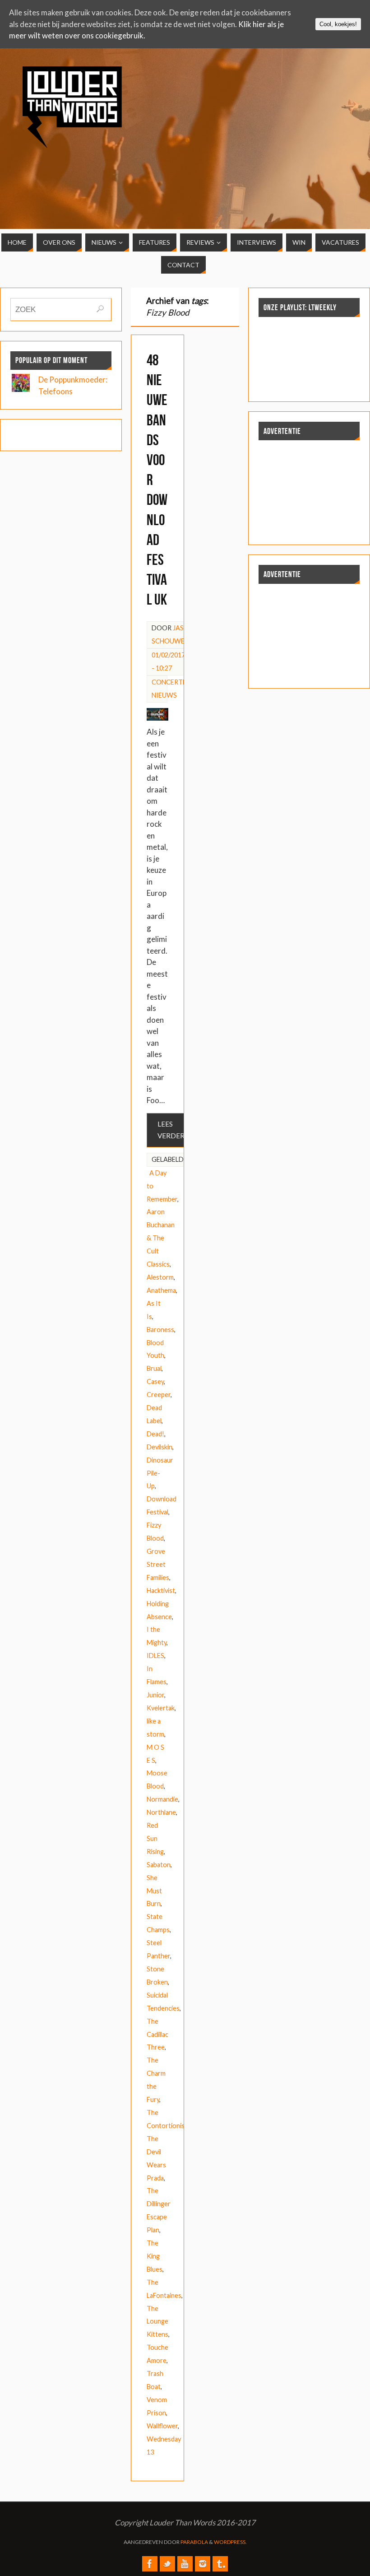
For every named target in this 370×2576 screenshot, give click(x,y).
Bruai (154, 1368)
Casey (155, 1381)
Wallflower (162, 2426)
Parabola (194, 2542)
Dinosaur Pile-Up (160, 1473)
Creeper (159, 1395)
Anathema (161, 1290)
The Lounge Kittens (157, 2322)
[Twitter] (167, 2564)
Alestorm (160, 1277)
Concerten (171, 682)
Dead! (155, 1434)
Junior (155, 1695)
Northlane (161, 1812)
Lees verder (171, 1130)
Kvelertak (161, 1708)
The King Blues (155, 2256)
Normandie (162, 1799)
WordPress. (230, 2542)
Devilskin (160, 1447)
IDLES (155, 1656)
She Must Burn (154, 1891)
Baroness (160, 1330)
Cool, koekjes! (338, 24)
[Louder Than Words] (150, 2564)
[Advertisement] (320, 119)
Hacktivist (161, 1591)
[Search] (100, 309)
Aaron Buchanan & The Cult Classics (161, 1238)
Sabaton (159, 1865)
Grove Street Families (158, 1564)
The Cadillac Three (157, 2034)
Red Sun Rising (155, 1838)
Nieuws (164, 695)
